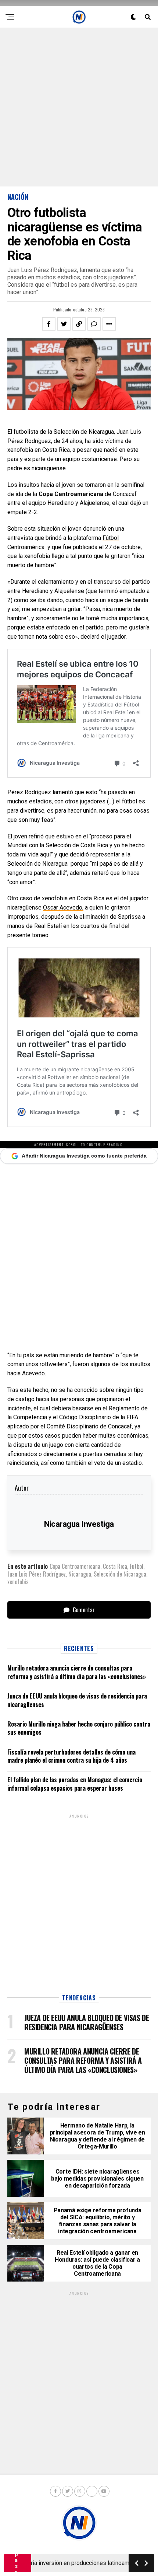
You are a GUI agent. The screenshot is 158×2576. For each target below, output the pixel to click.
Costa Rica (115, 1566)
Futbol (137, 1566)
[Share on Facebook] (49, 324)
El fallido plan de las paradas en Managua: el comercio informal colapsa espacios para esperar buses (75, 1784)
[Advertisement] (79, 107)
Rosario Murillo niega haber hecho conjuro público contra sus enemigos (79, 1728)
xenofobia (18, 1582)
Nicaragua (80, 1574)
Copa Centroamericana (75, 1566)
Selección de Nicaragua (120, 1574)
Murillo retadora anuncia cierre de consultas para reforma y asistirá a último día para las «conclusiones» (77, 1672)
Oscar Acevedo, (63, 907)
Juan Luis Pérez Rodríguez (37, 1574)
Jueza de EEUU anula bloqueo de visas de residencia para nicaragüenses (77, 1700)
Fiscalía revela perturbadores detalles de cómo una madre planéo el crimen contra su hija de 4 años (71, 1756)
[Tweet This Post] (64, 324)
